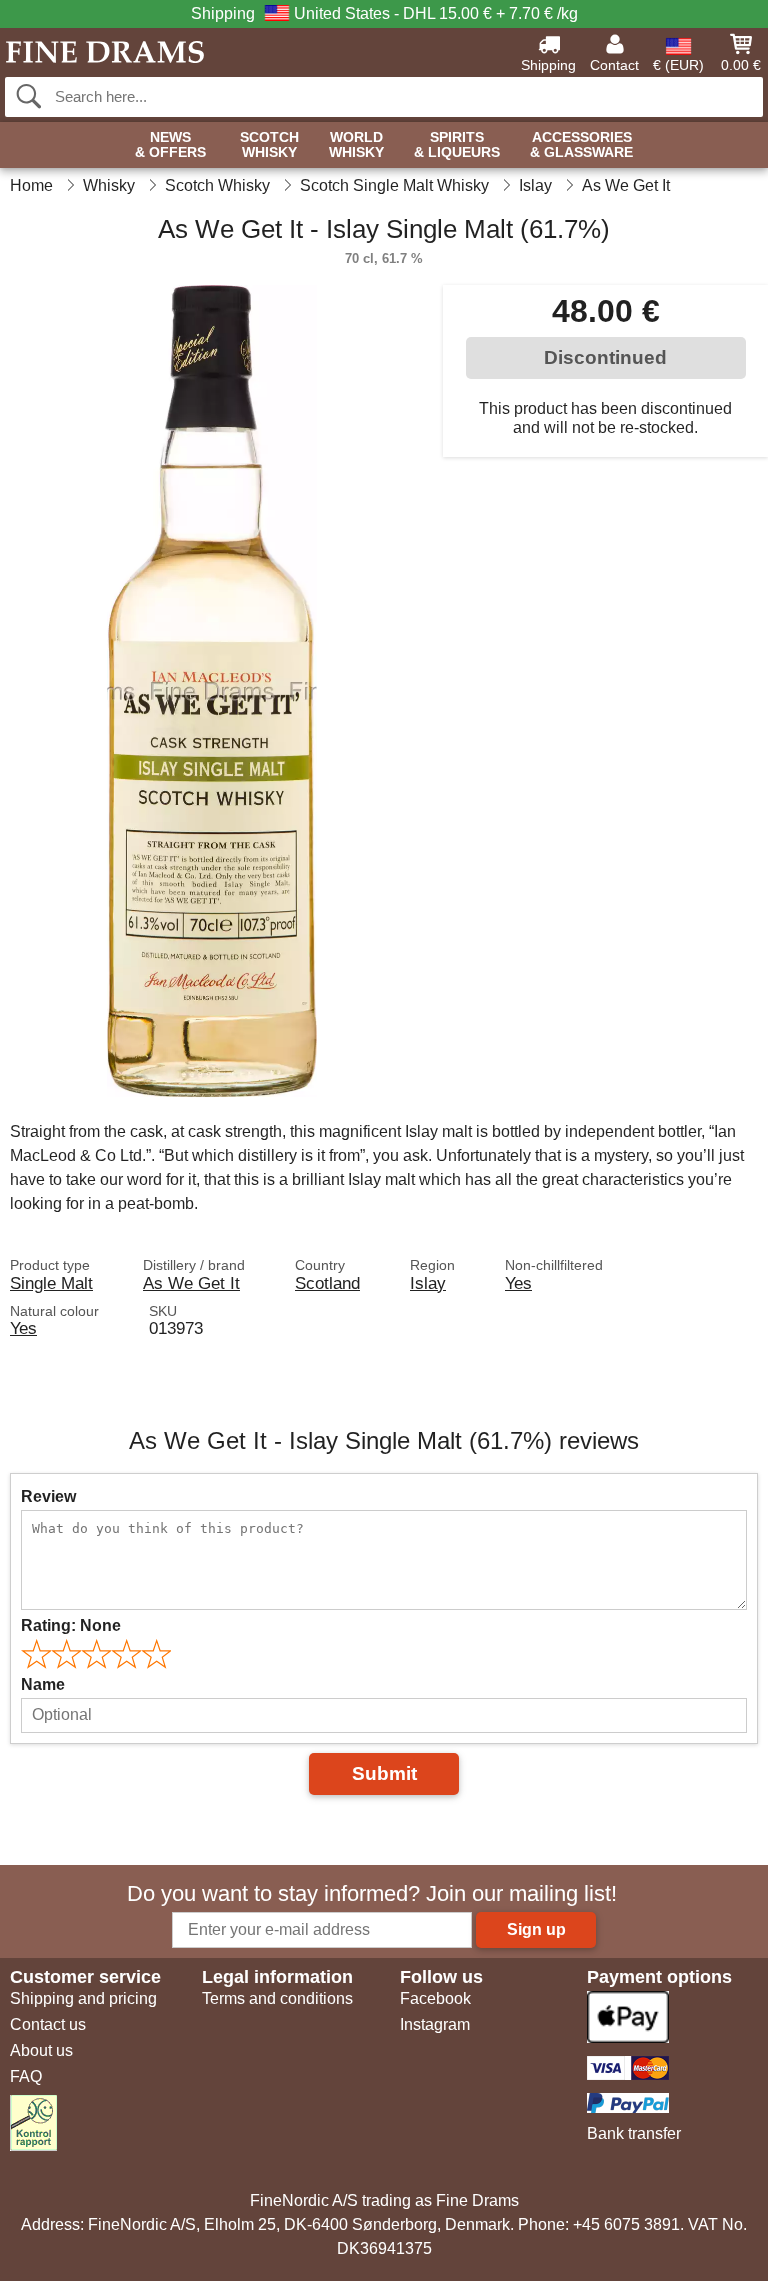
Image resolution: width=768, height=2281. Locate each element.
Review (48, 1496)
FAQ (26, 2076)
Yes (518, 1283)
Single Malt (51, 1283)
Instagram (435, 2024)
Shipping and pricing (83, 1998)
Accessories (581, 145)
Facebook (435, 1998)
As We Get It (191, 1283)
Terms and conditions (277, 1998)
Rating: (71, 1625)
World (356, 145)
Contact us (48, 2024)
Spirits (457, 145)
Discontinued (605, 357)
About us (41, 2050)
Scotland (327, 1283)
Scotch (269, 145)
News (170, 145)
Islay (428, 1283)
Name (43, 1684)
